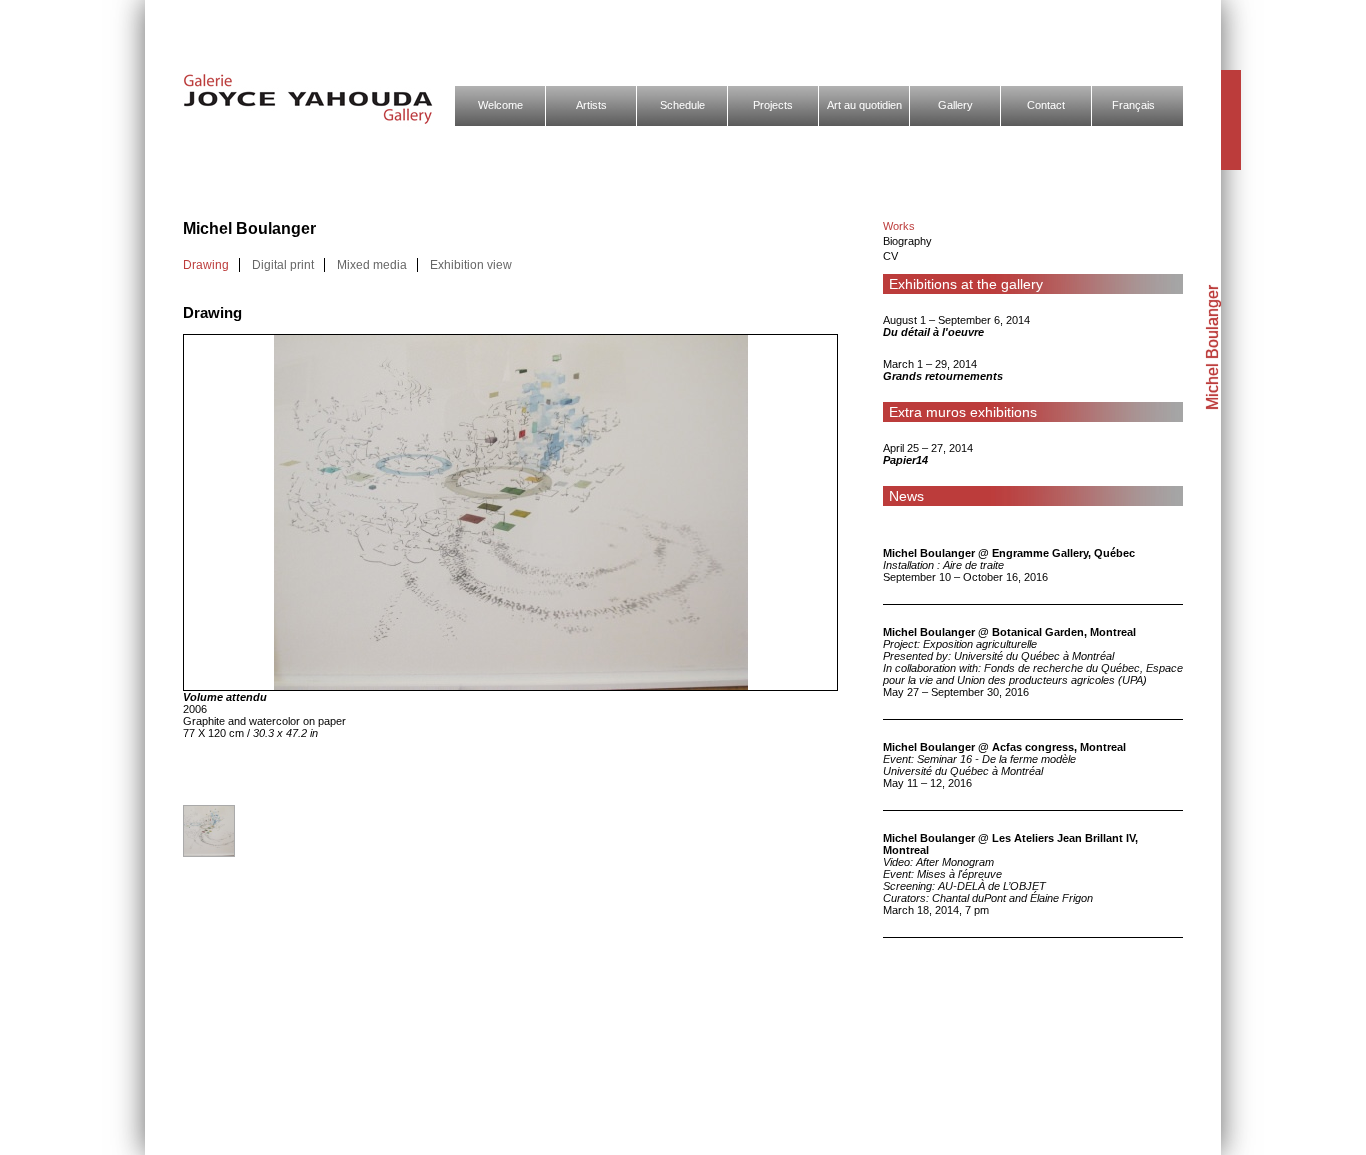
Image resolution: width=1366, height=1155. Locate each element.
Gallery (955, 105)
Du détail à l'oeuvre (933, 332)
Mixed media (372, 265)
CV (890, 256)
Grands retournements (943, 376)
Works (899, 226)
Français (1133, 105)
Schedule (682, 105)
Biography (907, 241)
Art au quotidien (864, 105)
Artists (591, 105)
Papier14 (905, 460)
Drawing (206, 265)
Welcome (500, 105)
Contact (1046, 105)
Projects (773, 105)
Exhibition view (471, 265)
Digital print (283, 265)
